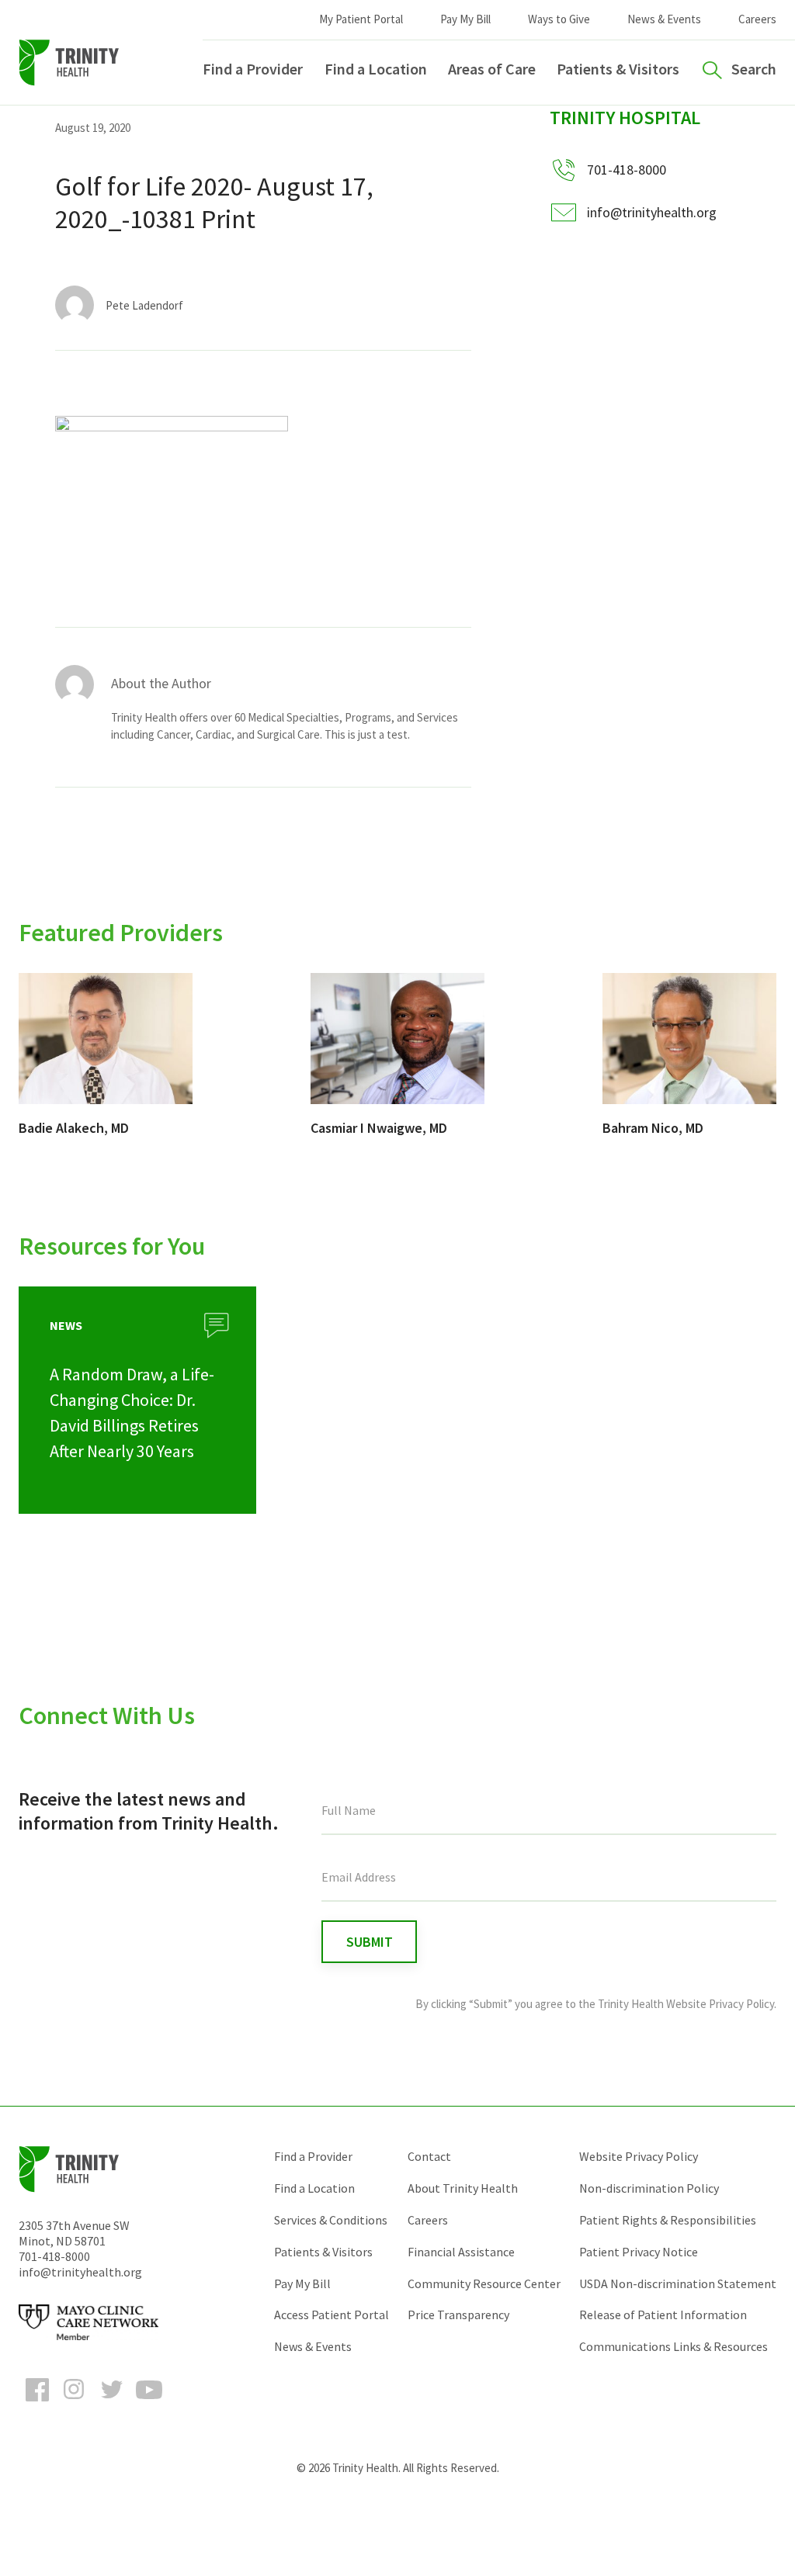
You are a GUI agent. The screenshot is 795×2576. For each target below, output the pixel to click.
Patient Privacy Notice (639, 2252)
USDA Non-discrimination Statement (678, 2283)
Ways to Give (559, 19)
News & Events (664, 19)
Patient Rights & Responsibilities (668, 2220)
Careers (757, 19)
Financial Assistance (461, 2252)
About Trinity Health (463, 2188)
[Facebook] (37, 2404)
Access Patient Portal (332, 2315)
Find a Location (376, 69)
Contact (429, 2156)
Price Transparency (458, 2315)
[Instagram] (75, 2404)
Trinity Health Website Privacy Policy (686, 2004)
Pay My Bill (465, 19)
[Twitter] (112, 2404)
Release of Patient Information (663, 2315)
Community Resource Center (484, 2283)
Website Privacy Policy (639, 2156)
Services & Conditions (331, 2220)
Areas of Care (492, 69)
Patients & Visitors (618, 69)
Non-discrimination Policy (649, 2188)
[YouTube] (149, 2404)
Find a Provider (253, 69)
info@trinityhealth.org (652, 212)
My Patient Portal (361, 19)
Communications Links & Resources (673, 2346)
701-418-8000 (54, 2256)
